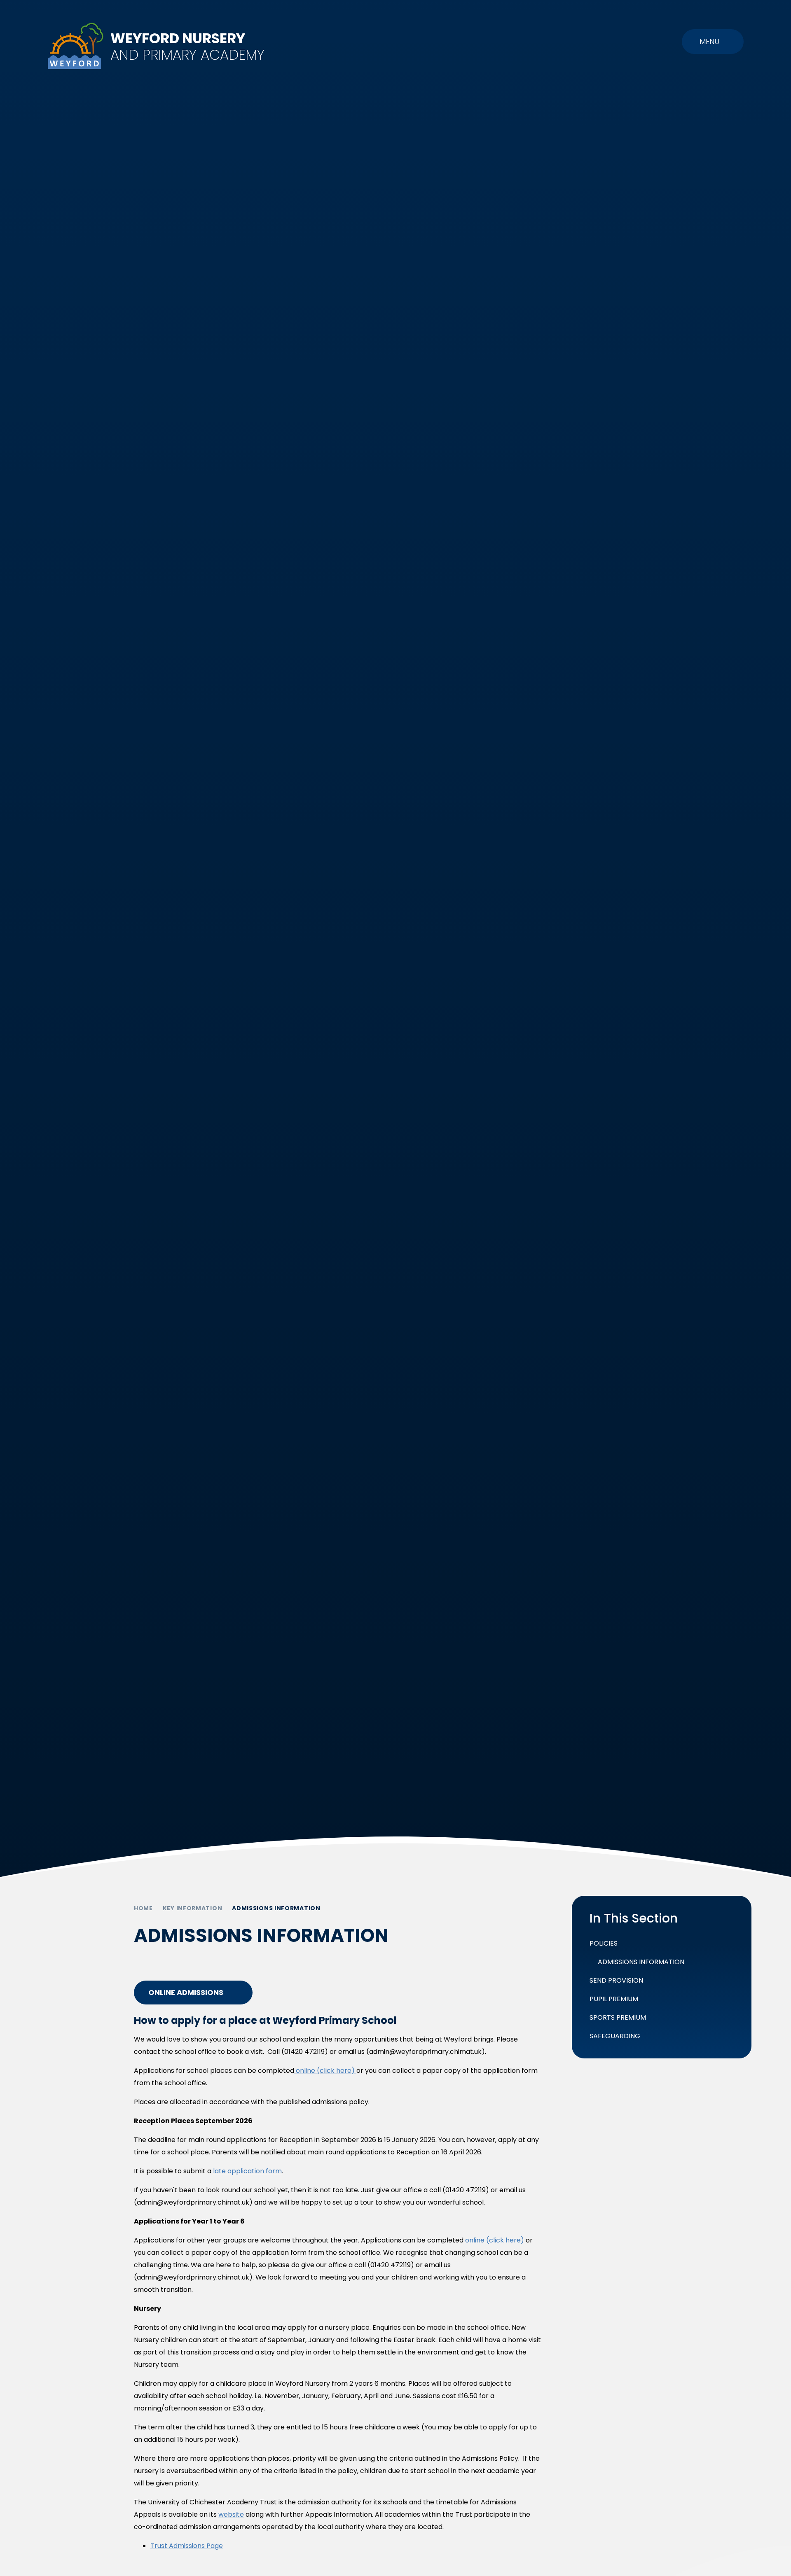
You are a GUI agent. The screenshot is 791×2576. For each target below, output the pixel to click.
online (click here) (325, 2071)
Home (143, 1908)
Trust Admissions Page (187, 2546)
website (231, 2514)
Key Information (193, 1908)
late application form (247, 2171)
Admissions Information (276, 1908)
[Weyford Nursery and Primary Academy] (76, 46)
